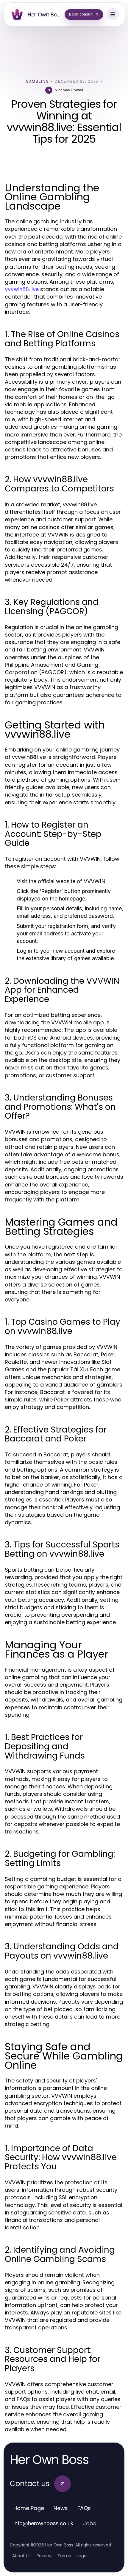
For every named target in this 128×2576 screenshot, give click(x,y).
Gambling (37, 81)
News (61, 2508)
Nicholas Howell (69, 90)
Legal (82, 2556)
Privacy (44, 2556)
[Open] (113, 14)
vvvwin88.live (22, 289)
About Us (21, 2556)
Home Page (29, 2508)
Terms (64, 2556)
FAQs (84, 2508)
